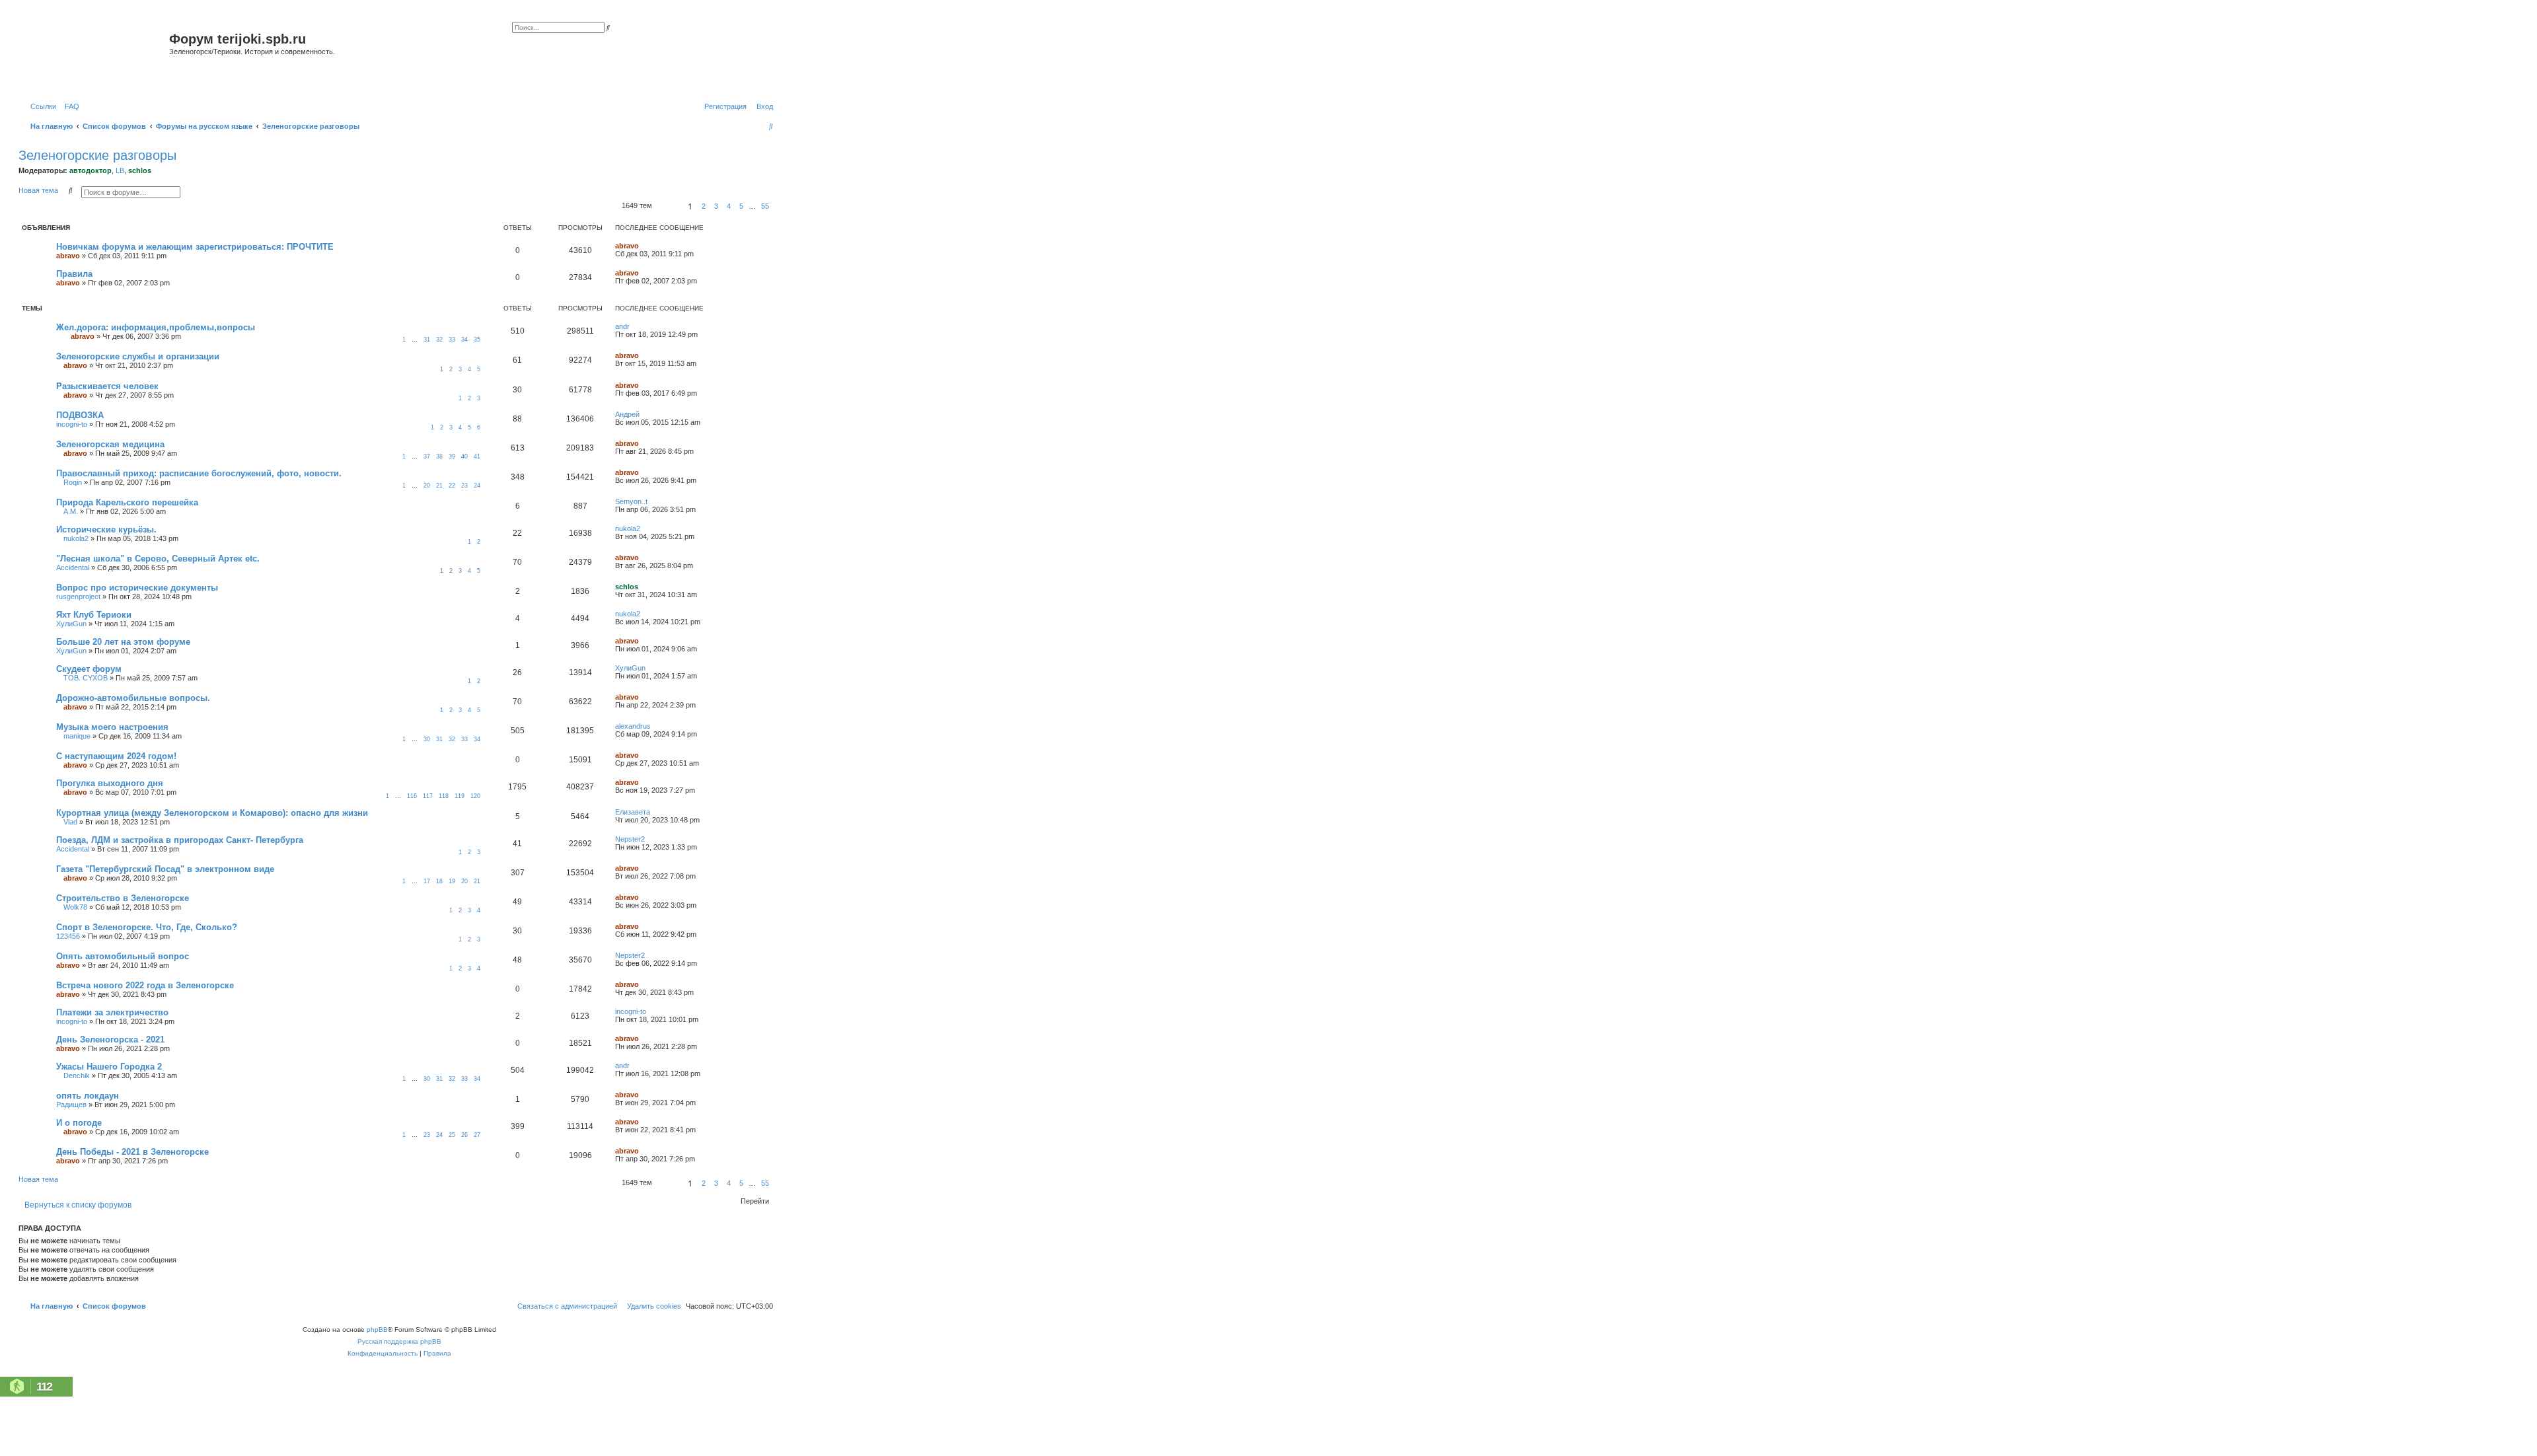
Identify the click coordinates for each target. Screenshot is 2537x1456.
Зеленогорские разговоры (97, 155)
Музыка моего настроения (112, 727)
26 (464, 1135)
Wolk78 (75, 907)
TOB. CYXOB (86, 678)
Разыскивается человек (107, 386)
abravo (68, 256)
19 (452, 881)
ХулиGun (71, 624)
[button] (668, 206)
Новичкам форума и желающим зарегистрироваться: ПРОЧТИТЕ (195, 247)
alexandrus (633, 726)
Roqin (73, 482)
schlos (140, 170)
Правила (74, 274)
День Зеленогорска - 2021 (110, 1039)
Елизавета (633, 812)
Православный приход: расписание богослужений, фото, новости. (199, 473)
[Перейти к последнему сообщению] (643, 246)
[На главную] (95, 55)
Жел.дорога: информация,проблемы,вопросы (156, 327)
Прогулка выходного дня (110, 783)
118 (444, 796)
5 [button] (741, 206)
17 (427, 881)
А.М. (71, 511)
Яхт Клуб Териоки (94, 615)
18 (439, 881)
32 (439, 340)
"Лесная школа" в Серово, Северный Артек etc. (158, 559)
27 (477, 1135)
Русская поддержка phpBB (399, 1341)
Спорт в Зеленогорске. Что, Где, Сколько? (147, 927)
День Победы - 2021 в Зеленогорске (132, 1152)
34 (464, 340)
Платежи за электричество (112, 1012)
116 (412, 796)
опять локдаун (88, 1096)
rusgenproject (78, 597)
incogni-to (72, 424)
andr (622, 326)
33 (452, 340)
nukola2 (76, 538)
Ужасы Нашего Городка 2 (109, 1067)
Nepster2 (630, 839)
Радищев (71, 1105)
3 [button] (716, 206)
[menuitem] (69, 106)
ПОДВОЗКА (80, 415)
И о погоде (79, 1123)
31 (427, 340)
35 (477, 340)
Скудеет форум (89, 669)
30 (427, 739)
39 (452, 456)
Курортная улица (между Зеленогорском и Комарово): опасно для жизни (212, 813)
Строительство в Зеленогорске (123, 898)
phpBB (377, 1329)
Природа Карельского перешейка (127, 502)
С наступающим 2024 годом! (116, 756)
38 (439, 456)
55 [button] (765, 206)
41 (477, 456)
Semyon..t (631, 501)
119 (460, 796)
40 (464, 456)
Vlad (70, 822)
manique (77, 736)
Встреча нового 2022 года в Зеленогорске (145, 985)
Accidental (73, 567)
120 (475, 796)
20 (427, 486)
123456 (68, 936)
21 (439, 486)
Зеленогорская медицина (110, 444)
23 (464, 486)
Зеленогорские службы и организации (138, 356)
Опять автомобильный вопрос (123, 956)
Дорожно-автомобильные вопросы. (133, 698)
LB (120, 170)
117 (428, 796)
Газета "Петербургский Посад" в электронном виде (165, 869)
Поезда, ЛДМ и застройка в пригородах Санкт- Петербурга (180, 840)
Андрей (627, 414)
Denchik (77, 1075)
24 (477, 486)
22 (452, 486)
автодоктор (91, 170)
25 (452, 1135)
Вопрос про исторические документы (137, 588)
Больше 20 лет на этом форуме (123, 642)
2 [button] (704, 206)
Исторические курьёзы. (106, 529)
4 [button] (729, 206)
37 (427, 456)
